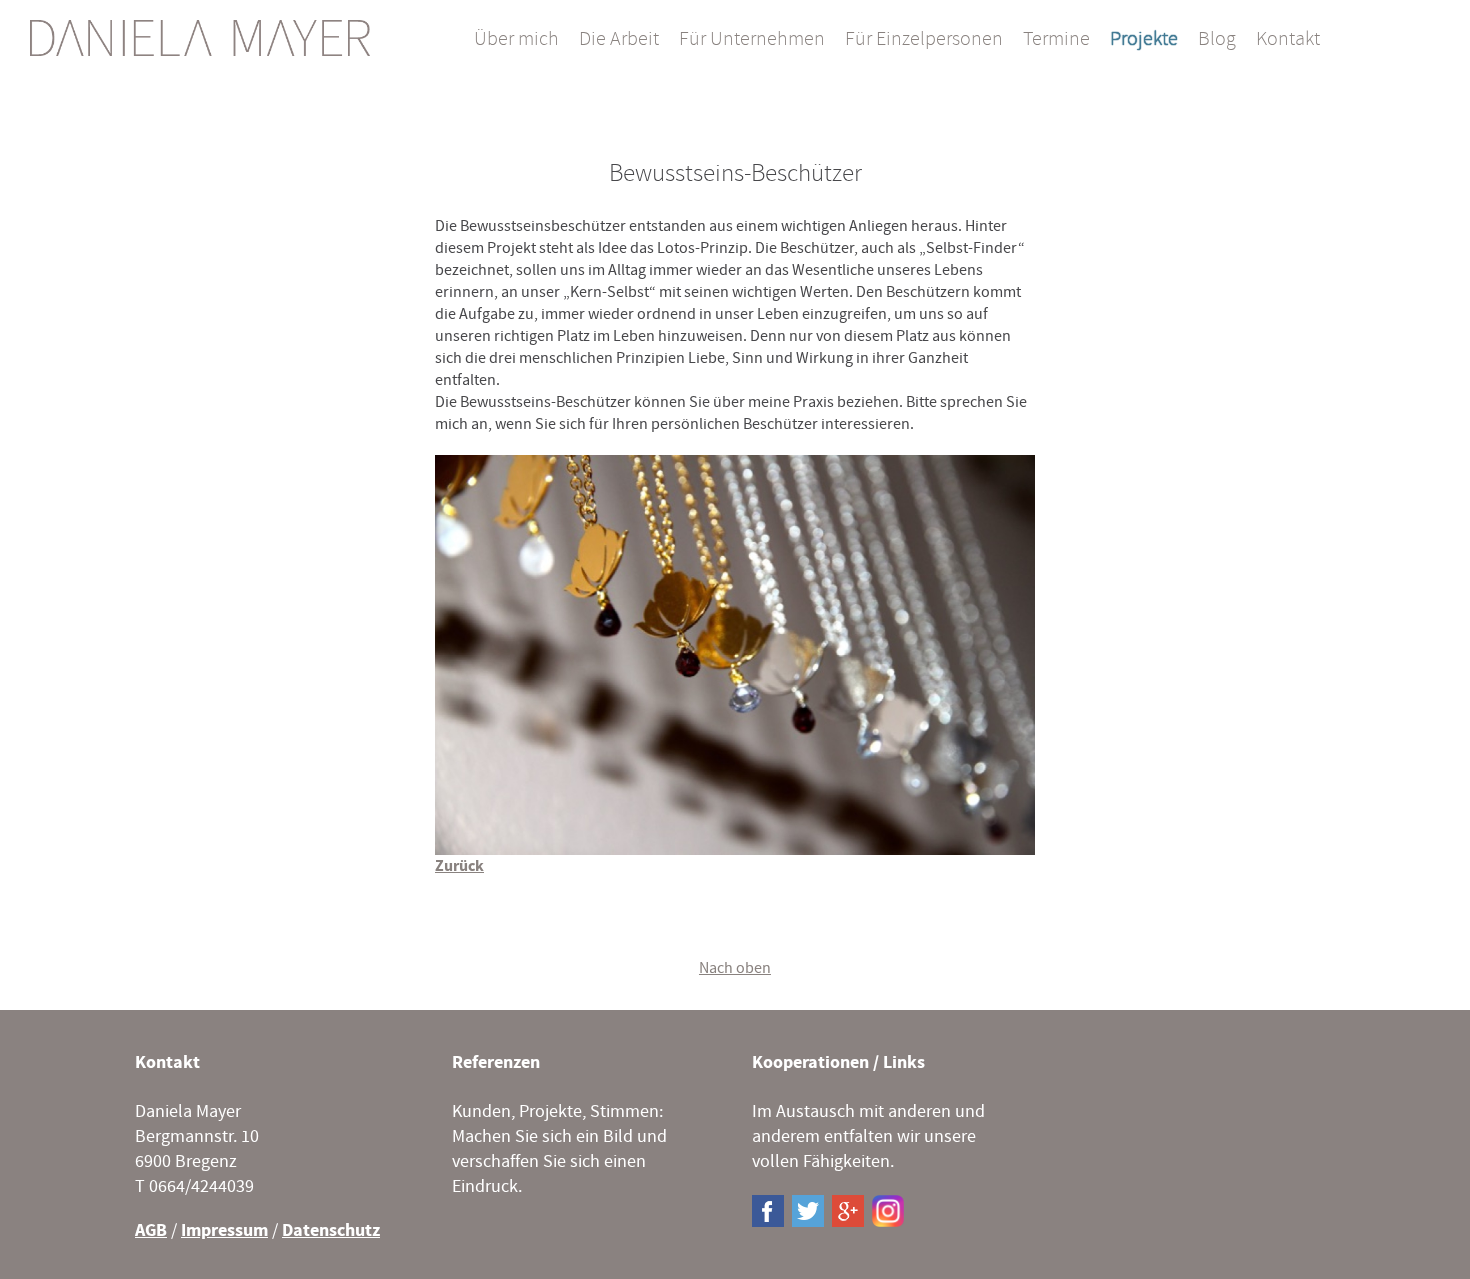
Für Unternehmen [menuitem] (752, 40)
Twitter (808, 1211)
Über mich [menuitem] (516, 40)
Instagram (888, 1211)
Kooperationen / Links (838, 1062)
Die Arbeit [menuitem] (619, 40)
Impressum (224, 1230)
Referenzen (496, 1062)
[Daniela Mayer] (200, 38)
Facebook (768, 1211)
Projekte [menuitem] (1144, 40)
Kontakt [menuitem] (1288, 40)
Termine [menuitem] (1056, 40)
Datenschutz (331, 1230)
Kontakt (167, 1062)
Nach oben (735, 968)
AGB (151, 1230)
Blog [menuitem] (1217, 40)
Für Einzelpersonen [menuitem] (924, 40)
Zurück (459, 866)
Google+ (848, 1211)
